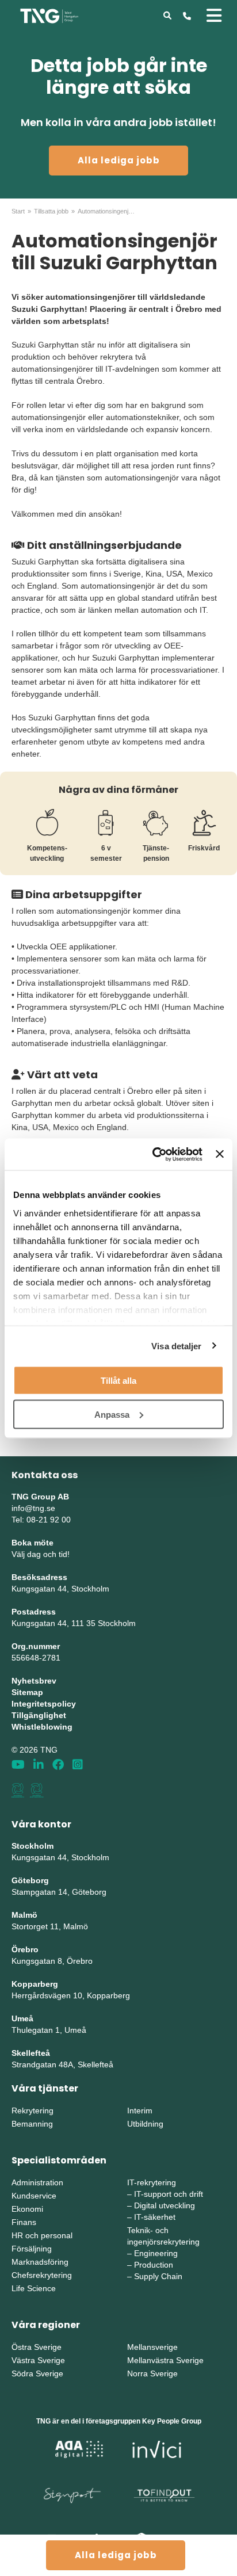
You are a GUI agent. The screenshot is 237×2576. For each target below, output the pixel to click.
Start (18, 211)
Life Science (34, 2288)
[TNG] (49, 15)
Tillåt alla (118, 1381)
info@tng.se (33, 1508)
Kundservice (34, 2196)
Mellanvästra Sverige (165, 2360)
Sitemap (27, 1692)
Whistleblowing (42, 1727)
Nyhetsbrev (34, 1681)
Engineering (156, 2253)
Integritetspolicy (44, 1704)
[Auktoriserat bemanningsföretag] (18, 1790)
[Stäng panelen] (220, 1154)
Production (154, 2265)
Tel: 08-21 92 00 (41, 1520)
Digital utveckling (165, 2205)
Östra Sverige (37, 2347)
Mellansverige (152, 2347)
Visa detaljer (176, 1346)
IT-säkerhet (155, 2217)
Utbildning (145, 2124)
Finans (24, 2222)
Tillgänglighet (39, 1715)
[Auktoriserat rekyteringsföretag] (37, 1790)
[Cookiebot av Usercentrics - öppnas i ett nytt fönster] (154, 1154)
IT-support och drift (169, 2194)
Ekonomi (27, 2209)
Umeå (22, 2018)
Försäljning (32, 2249)
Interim (140, 2111)
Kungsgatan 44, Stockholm (60, 1589)
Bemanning (32, 2124)
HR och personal (42, 2235)
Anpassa (112, 1414)
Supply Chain (158, 2276)
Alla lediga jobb (119, 160)
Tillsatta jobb (51, 211)
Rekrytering (33, 2111)
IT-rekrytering (152, 2182)
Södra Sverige (37, 2373)
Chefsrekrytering (42, 2275)
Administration (37, 2182)
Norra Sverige (152, 2373)
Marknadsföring (40, 2262)
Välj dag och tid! (41, 1554)
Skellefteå (31, 2053)
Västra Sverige (38, 2360)
